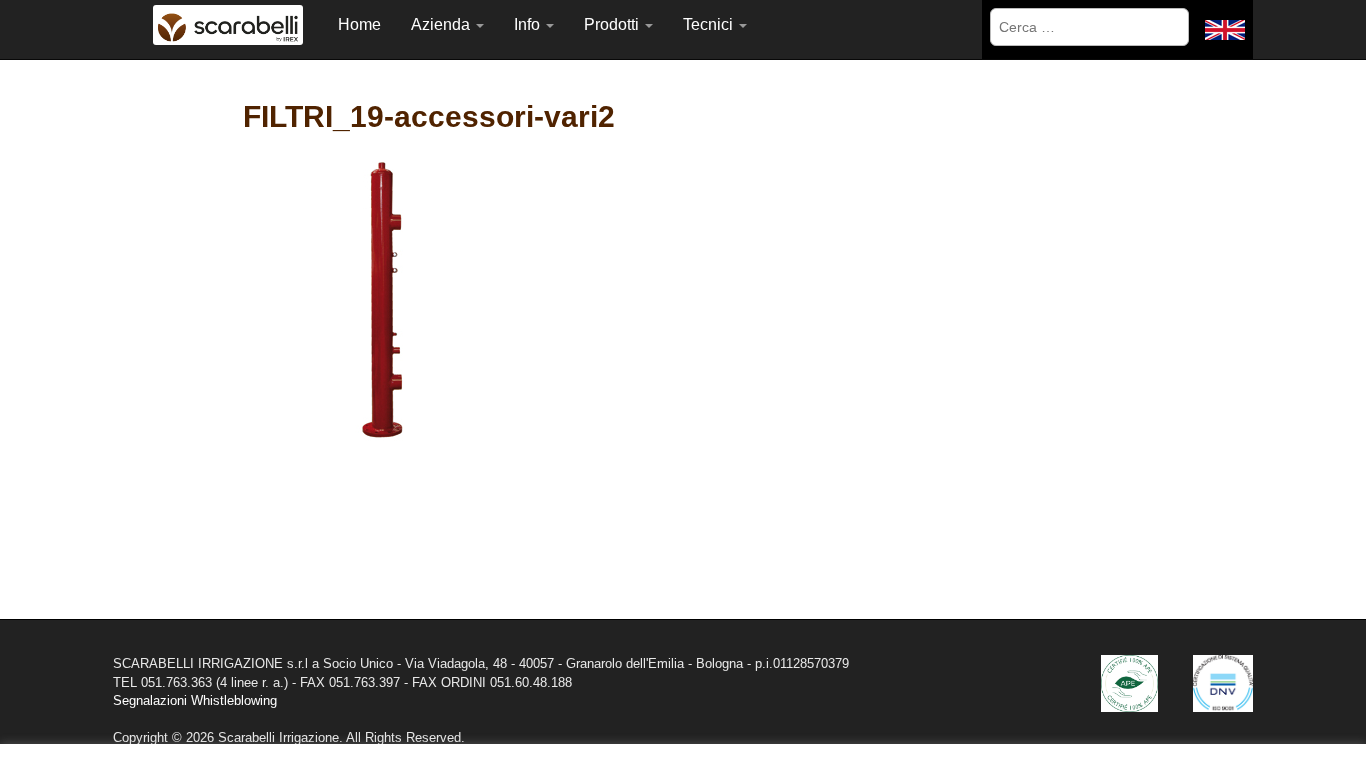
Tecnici (710, 24)
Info (529, 24)
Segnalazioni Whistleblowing (195, 700)
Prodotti (613, 24)
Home (359, 24)
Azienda (442, 24)
